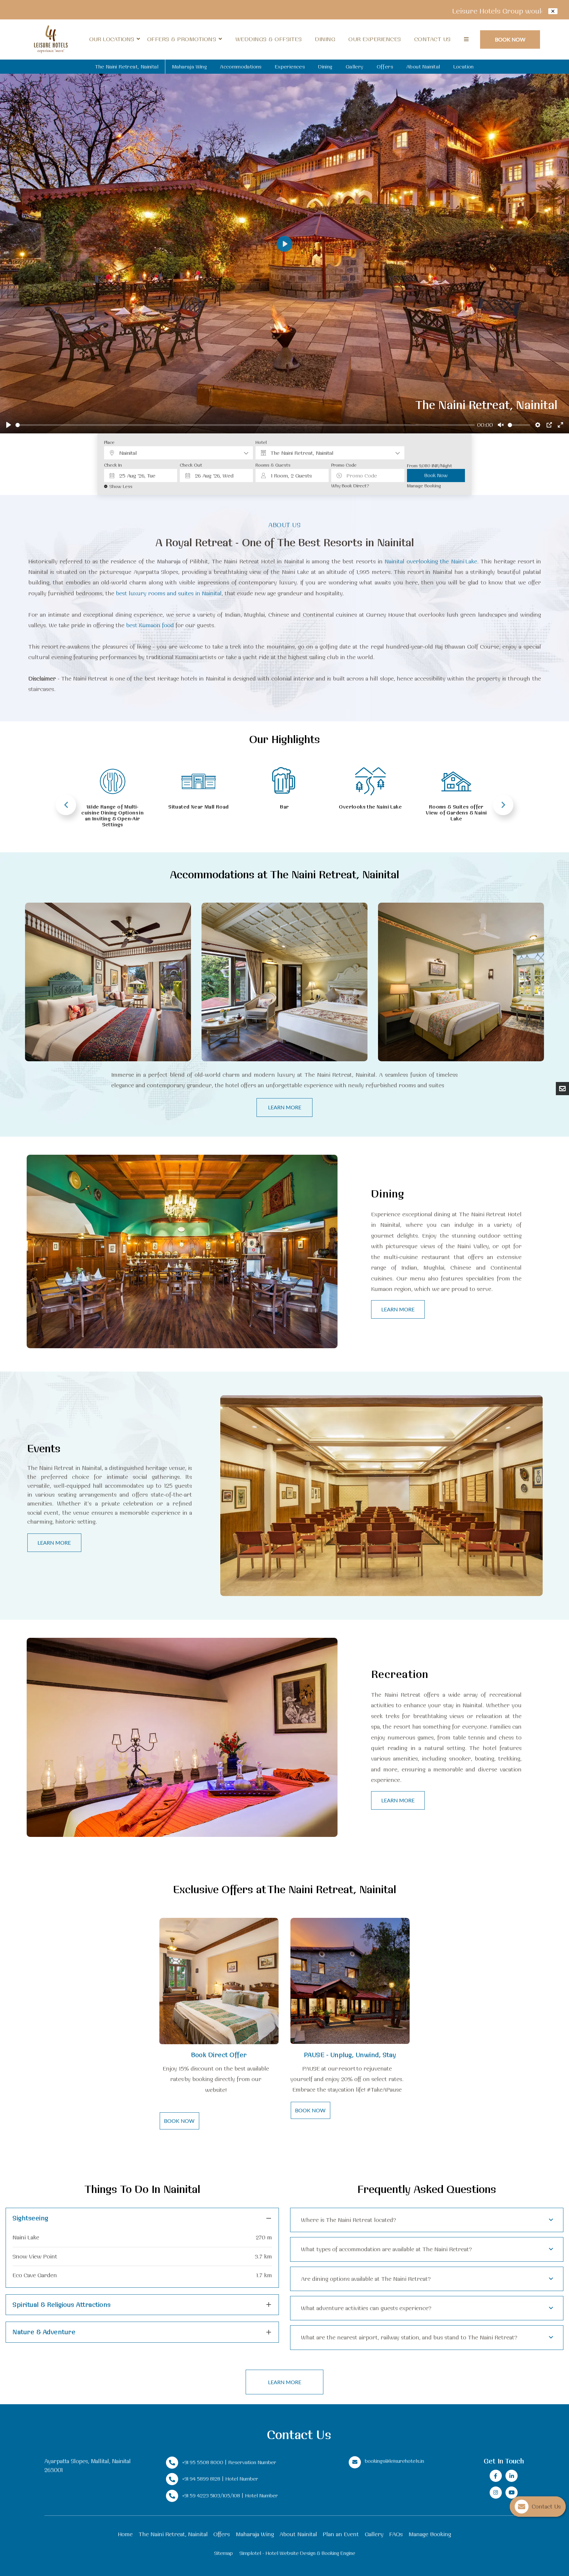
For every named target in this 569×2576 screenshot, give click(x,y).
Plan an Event (341, 2534)
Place (109, 442)
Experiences (290, 67)
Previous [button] (66, 805)
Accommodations (241, 67)
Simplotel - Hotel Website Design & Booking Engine (297, 2553)
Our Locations (112, 39)
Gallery (355, 67)
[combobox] (178, 453)
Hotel (261, 442)
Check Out (191, 465)
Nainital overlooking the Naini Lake (431, 561)
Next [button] (503, 805)
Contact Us (433, 39)
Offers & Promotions (182, 39)
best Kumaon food (150, 625)
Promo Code (344, 465)
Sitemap (223, 2553)
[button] (142, 2218)
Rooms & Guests (273, 465)
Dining (325, 39)
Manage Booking (424, 486)
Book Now (510, 39)
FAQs (396, 2534)
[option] (112, 790)
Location (464, 67)
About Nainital (423, 67)
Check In (113, 465)
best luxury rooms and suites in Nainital (169, 593)
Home (125, 2534)
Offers (385, 67)
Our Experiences (375, 39)
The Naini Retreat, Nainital (127, 67)
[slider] (245, 425)
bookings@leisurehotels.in (394, 2461)
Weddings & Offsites (269, 39)
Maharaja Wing (189, 67)
